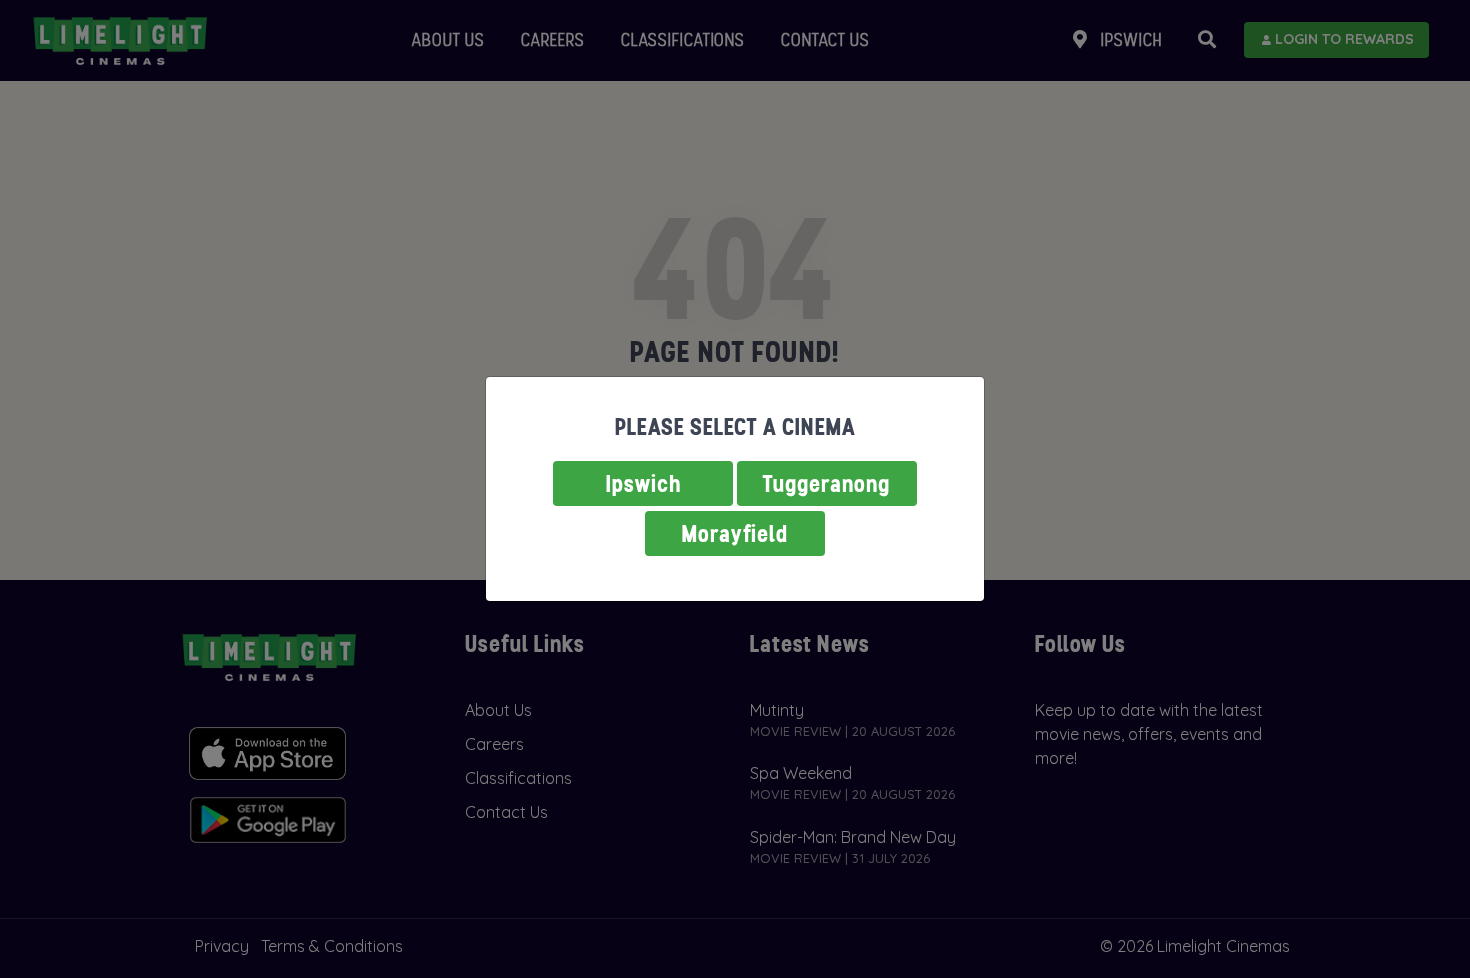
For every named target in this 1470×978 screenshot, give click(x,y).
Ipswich (643, 483)
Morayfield (735, 533)
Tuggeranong (827, 483)
